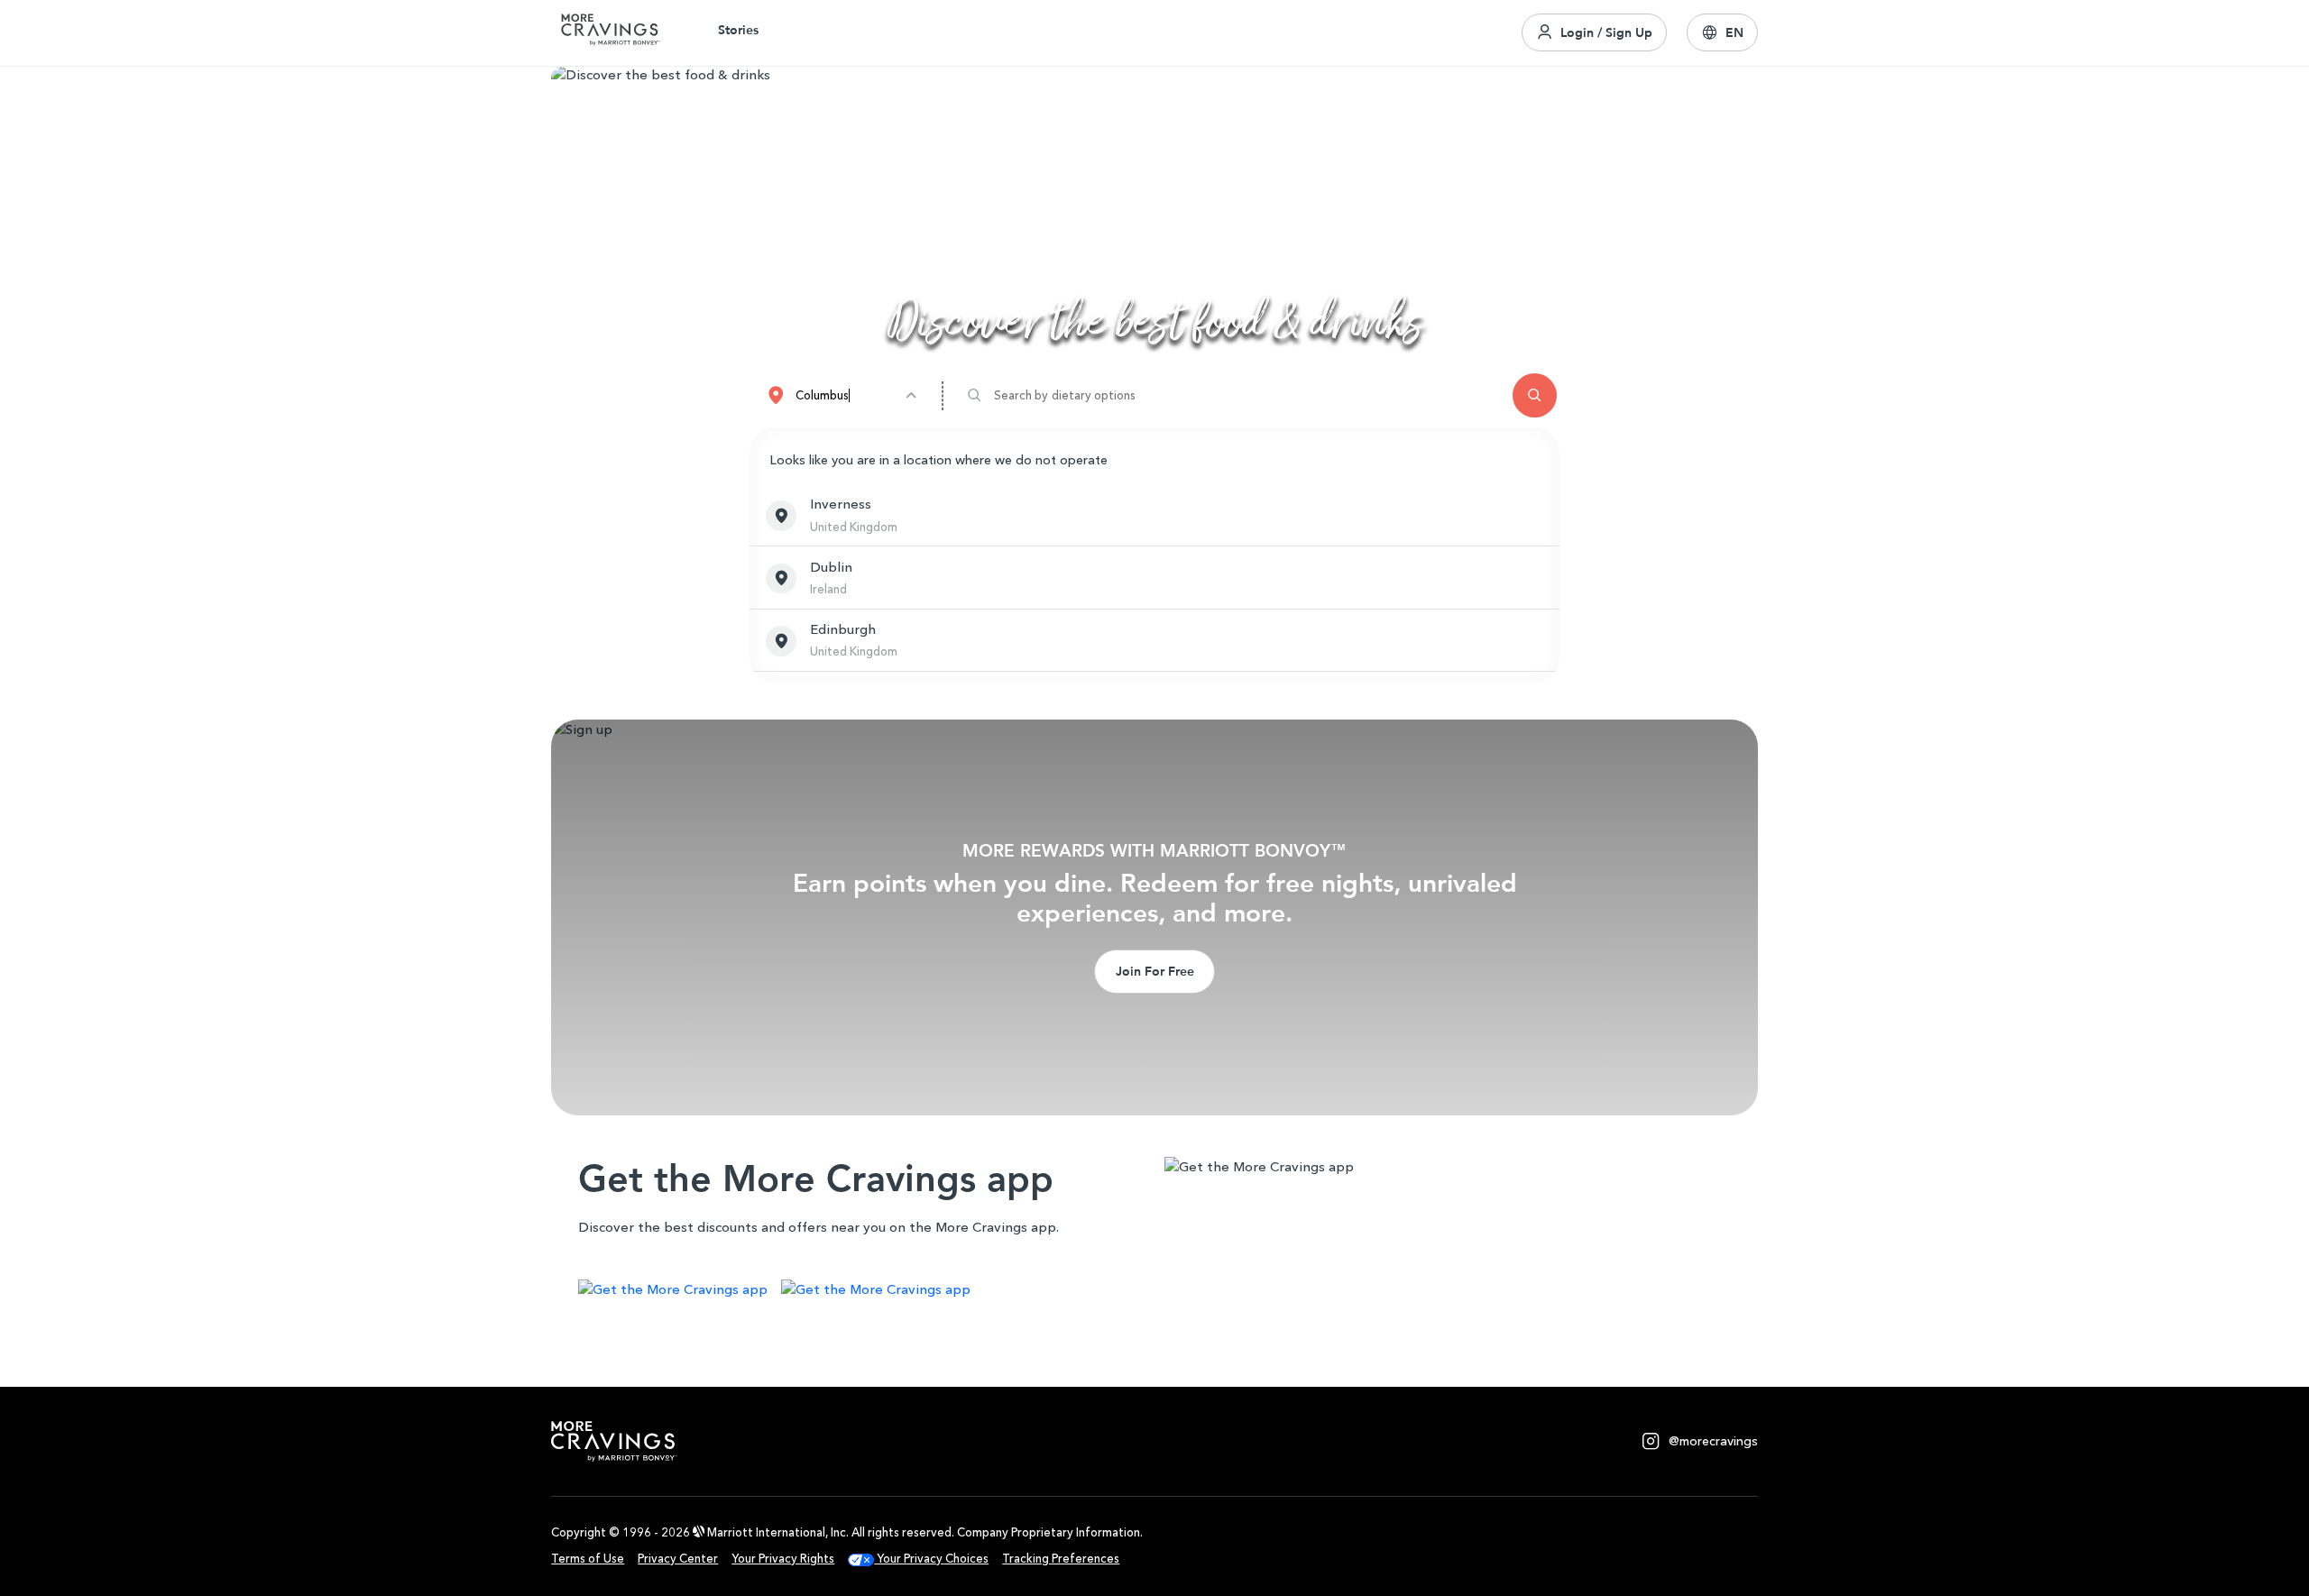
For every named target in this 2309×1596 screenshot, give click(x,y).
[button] (1722, 32)
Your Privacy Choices (931, 1559)
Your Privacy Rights (783, 1559)
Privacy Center (678, 1559)
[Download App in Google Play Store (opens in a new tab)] (876, 1292)
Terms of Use (588, 1559)
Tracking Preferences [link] (1061, 1559)
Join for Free (1155, 971)
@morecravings (1713, 1441)
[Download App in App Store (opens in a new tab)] (673, 1292)
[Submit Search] (1535, 395)
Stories (738, 30)
